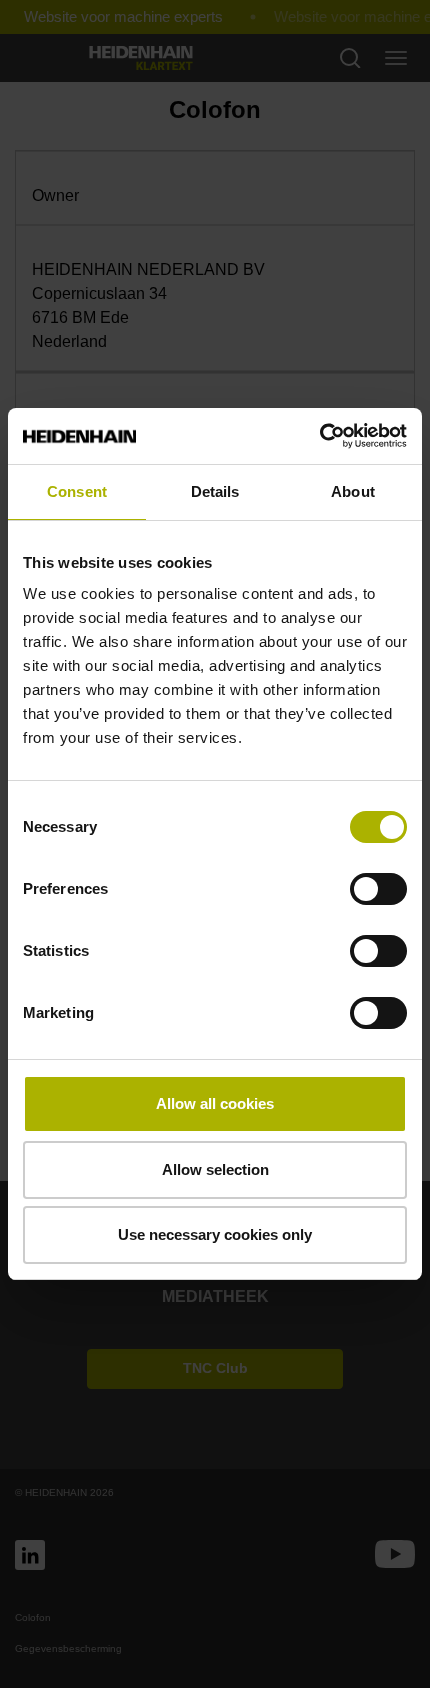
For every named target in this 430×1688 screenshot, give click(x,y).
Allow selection (215, 1169)
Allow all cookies (215, 1103)
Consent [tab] (77, 491)
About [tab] (353, 491)
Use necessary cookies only (215, 1234)
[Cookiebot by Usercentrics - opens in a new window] (319, 436)
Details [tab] (215, 491)
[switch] (378, 889)
